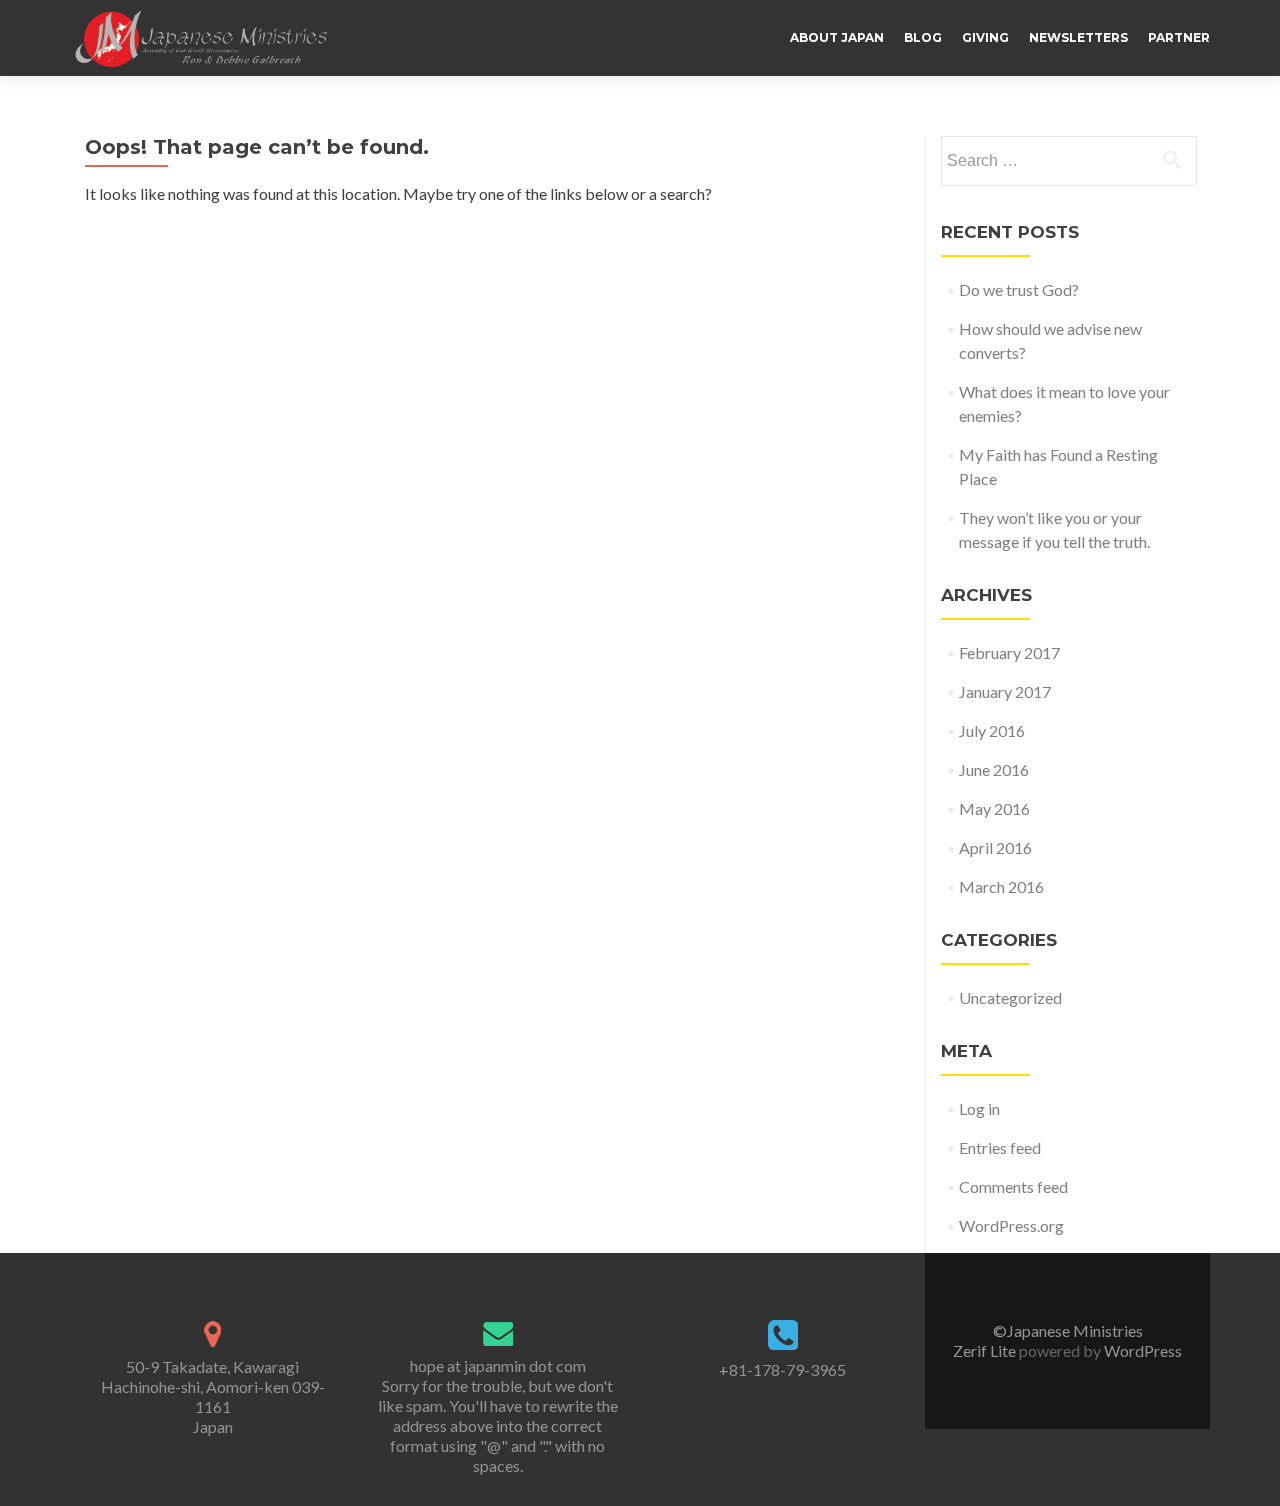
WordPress (1141, 1350)
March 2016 (1001, 886)
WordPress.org (1011, 1225)
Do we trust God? (1019, 289)
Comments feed (1013, 1186)
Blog (923, 37)
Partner (1179, 37)
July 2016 (992, 730)
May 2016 (994, 808)
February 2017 (1009, 652)
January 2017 (1005, 691)
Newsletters (1078, 37)
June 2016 (994, 769)
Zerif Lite (986, 1350)
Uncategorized (1010, 997)
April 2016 (995, 847)
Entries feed (1000, 1147)
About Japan (837, 37)
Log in (979, 1108)
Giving (985, 37)
